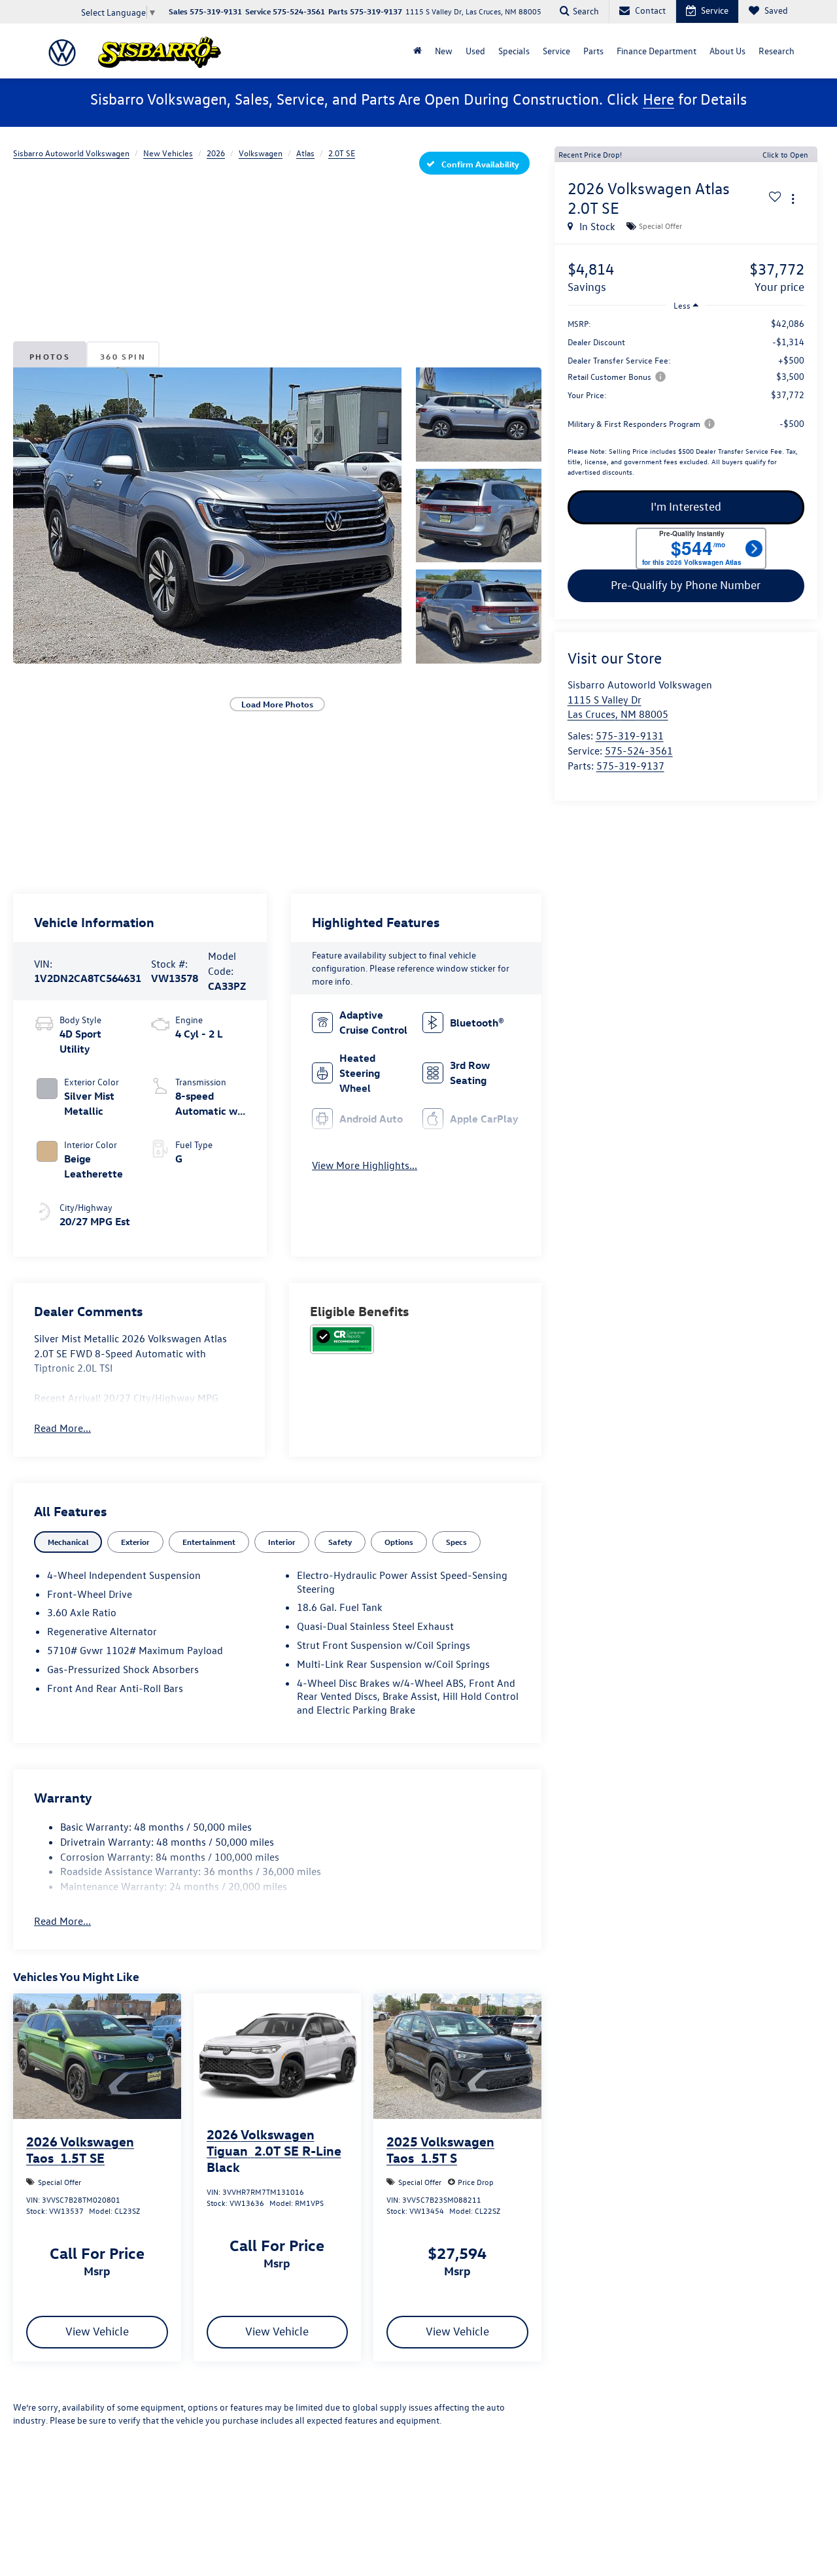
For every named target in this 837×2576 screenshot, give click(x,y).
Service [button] (556, 51)
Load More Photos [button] (277, 704)
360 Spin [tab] (123, 356)
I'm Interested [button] (686, 507)
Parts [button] (593, 51)
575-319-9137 (630, 766)
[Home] (418, 51)
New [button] (444, 51)
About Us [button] (727, 51)
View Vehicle (97, 2331)
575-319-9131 (630, 736)
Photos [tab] (50, 356)
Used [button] (475, 51)
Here (658, 99)
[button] (207, 515)
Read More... (62, 1428)
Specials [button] (514, 51)
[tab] (68, 1542)
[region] (686, 401)
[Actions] (793, 199)
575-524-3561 (639, 751)
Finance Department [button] (657, 51)
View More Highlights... (365, 1165)
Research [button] (777, 51)
